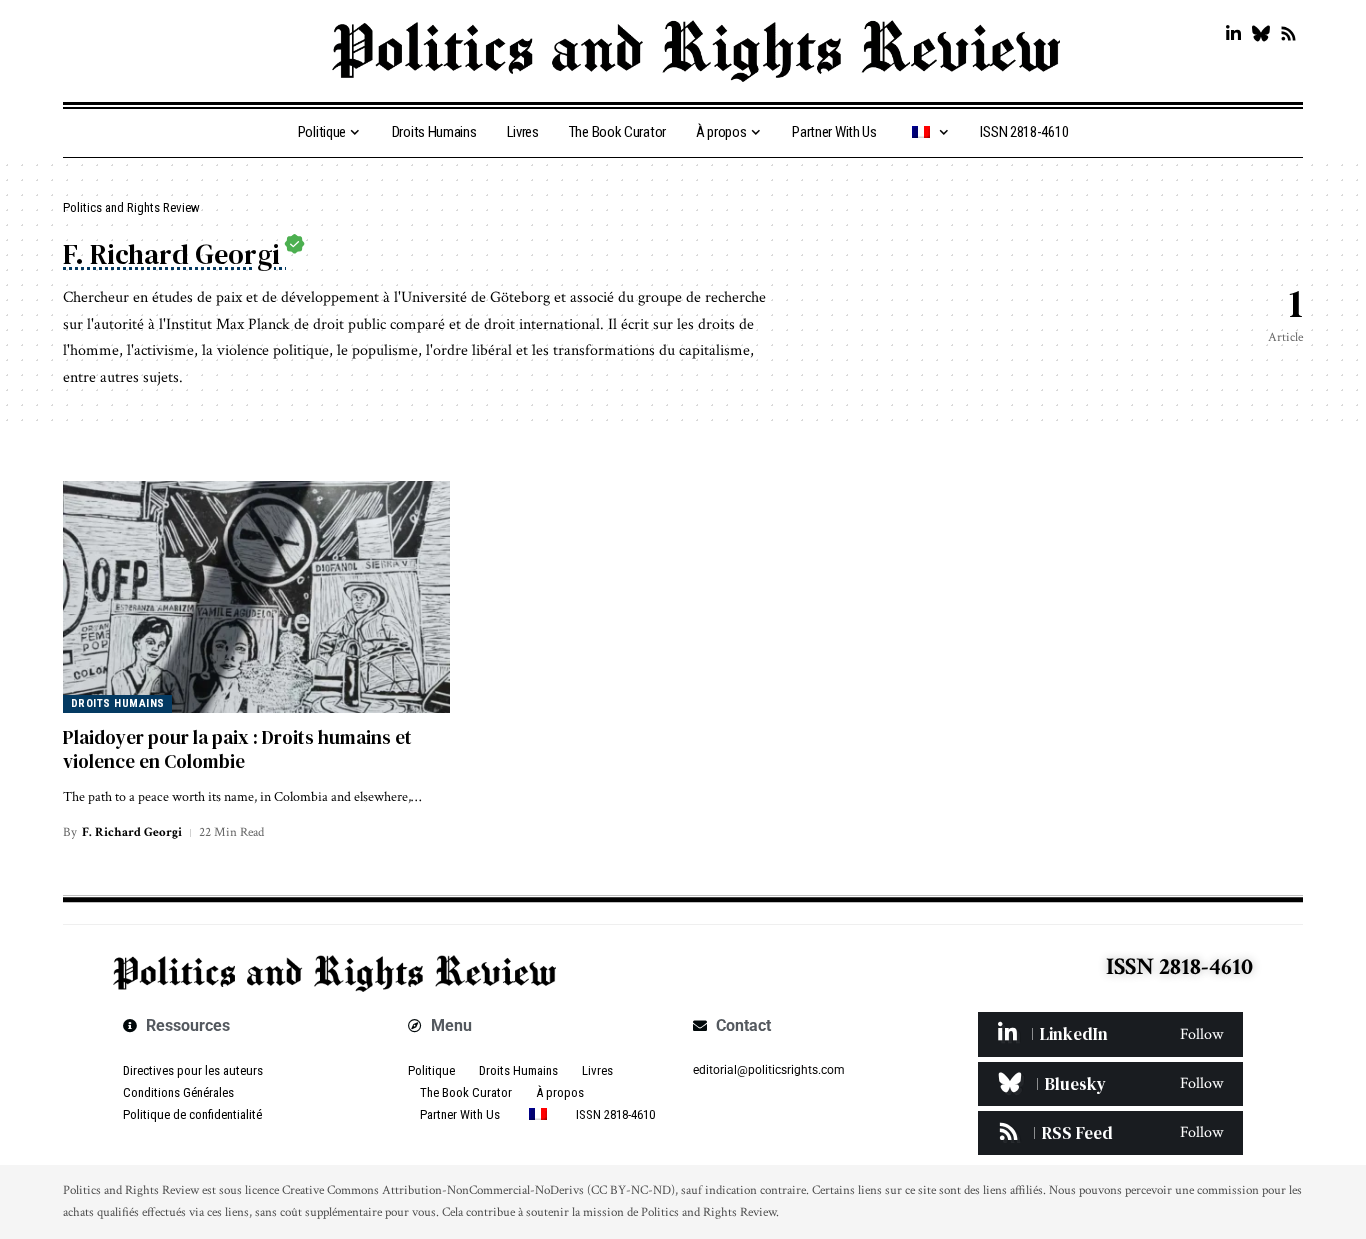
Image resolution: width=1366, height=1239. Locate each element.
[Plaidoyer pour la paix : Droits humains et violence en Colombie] (256, 597)
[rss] (1110, 1133)
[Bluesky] (1260, 34)
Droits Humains (118, 703)
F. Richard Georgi (132, 832)
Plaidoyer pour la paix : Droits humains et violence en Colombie (237, 749)
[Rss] (1288, 34)
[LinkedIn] (1233, 34)
